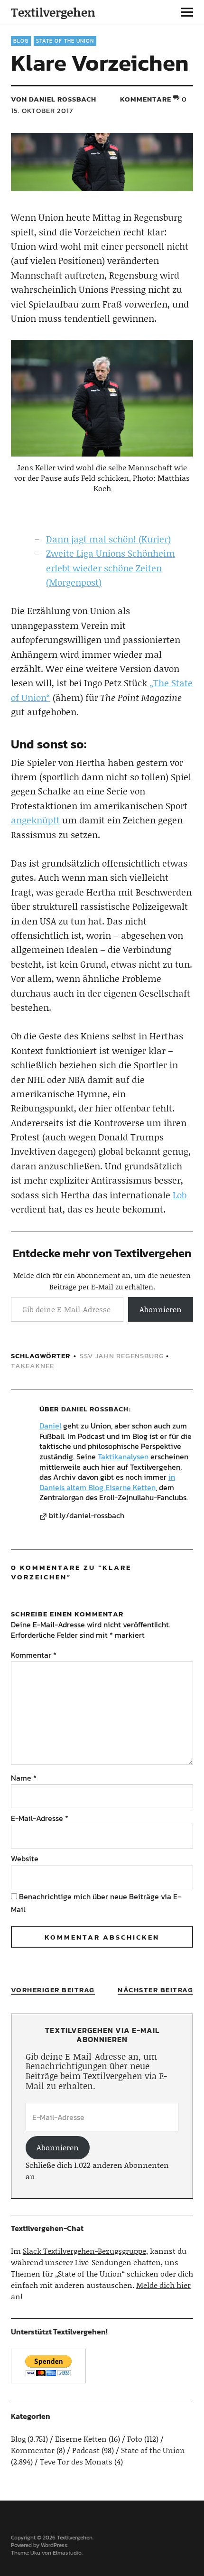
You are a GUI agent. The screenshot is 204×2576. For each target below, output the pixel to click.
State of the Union (65, 41)
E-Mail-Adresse (40, 1818)
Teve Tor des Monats (76, 2461)
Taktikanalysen (123, 1456)
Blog (21, 41)
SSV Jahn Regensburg (122, 1356)
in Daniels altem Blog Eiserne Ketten (107, 1482)
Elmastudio (67, 2553)
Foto (135, 2439)
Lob (180, 1195)
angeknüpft (35, 820)
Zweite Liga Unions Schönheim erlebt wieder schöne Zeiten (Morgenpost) (111, 568)
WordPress (54, 2545)
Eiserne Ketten (81, 2439)
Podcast (86, 2450)
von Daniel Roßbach (54, 99)
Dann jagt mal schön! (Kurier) (108, 539)
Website (25, 1858)
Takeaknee (32, 1366)
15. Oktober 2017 (42, 110)
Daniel (50, 1426)
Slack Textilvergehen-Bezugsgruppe (84, 2251)
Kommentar (34, 1655)
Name (24, 1778)
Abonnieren (161, 1309)
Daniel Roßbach (95, 1409)
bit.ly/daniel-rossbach (87, 1516)
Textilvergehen (53, 12)
